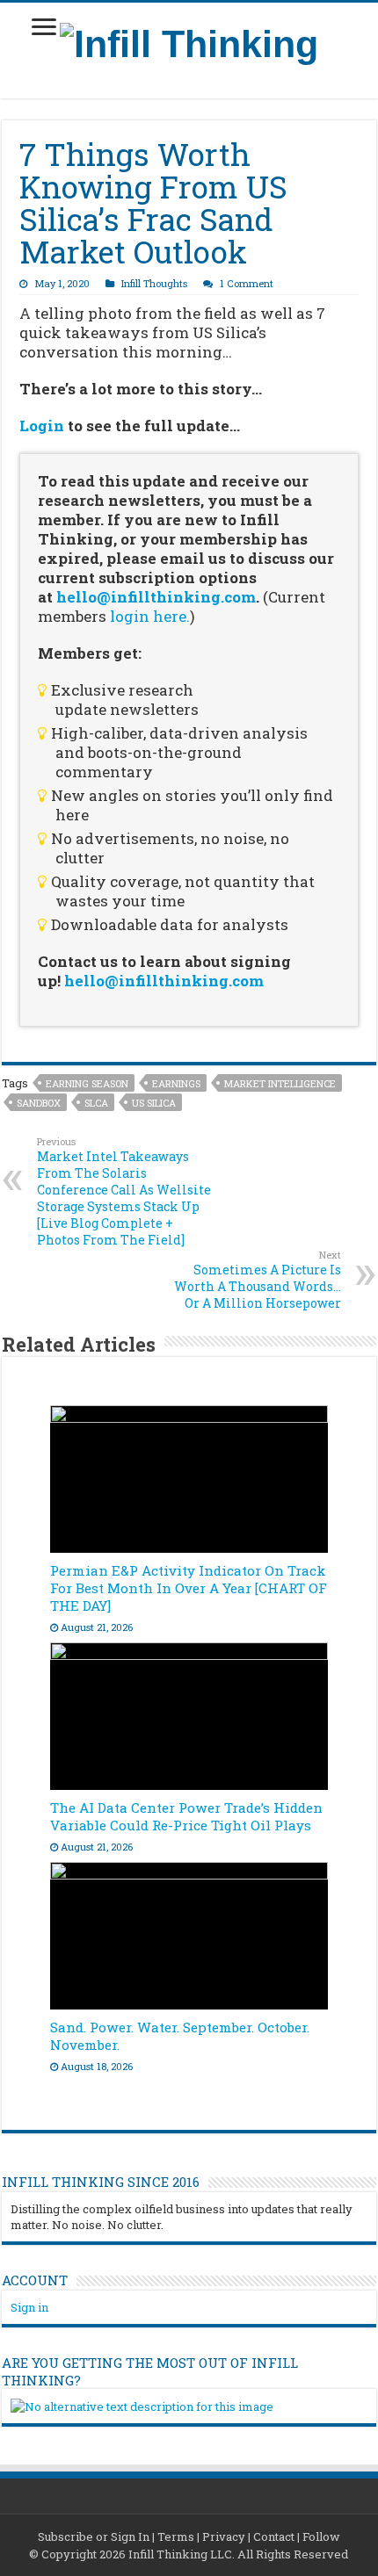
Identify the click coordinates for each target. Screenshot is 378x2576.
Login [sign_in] (42, 426)
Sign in (29, 2307)
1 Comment (247, 283)
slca (96, 1103)
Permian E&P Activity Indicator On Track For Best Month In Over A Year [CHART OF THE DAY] (189, 1588)
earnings (176, 1083)
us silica (154, 1103)
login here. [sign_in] (150, 616)
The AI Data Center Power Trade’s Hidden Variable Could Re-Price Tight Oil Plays (186, 1816)
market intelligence (280, 1083)
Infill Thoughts (154, 283)
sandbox (39, 1103)
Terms (176, 2536)
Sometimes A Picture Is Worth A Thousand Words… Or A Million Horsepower (258, 1280)
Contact (274, 2536)
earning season (87, 1083)
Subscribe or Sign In (94, 2536)
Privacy (224, 2536)
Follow (321, 2536)
